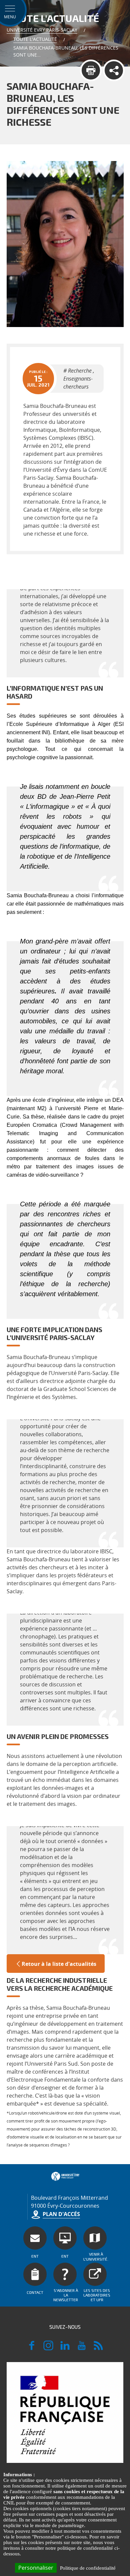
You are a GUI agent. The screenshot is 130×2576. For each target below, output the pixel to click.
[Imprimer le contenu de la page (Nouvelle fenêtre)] (91, 70)
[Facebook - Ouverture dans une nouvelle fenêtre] (32, 2348)
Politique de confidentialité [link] (88, 2568)
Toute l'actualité (35, 39)
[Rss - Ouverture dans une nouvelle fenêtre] (98, 2348)
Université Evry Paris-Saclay (42, 30)
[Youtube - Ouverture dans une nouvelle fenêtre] (82, 2348)
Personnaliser (36, 2568)
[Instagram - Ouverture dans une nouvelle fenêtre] (48, 2348)
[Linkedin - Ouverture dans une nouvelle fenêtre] (65, 2348)
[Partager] (114, 70)
